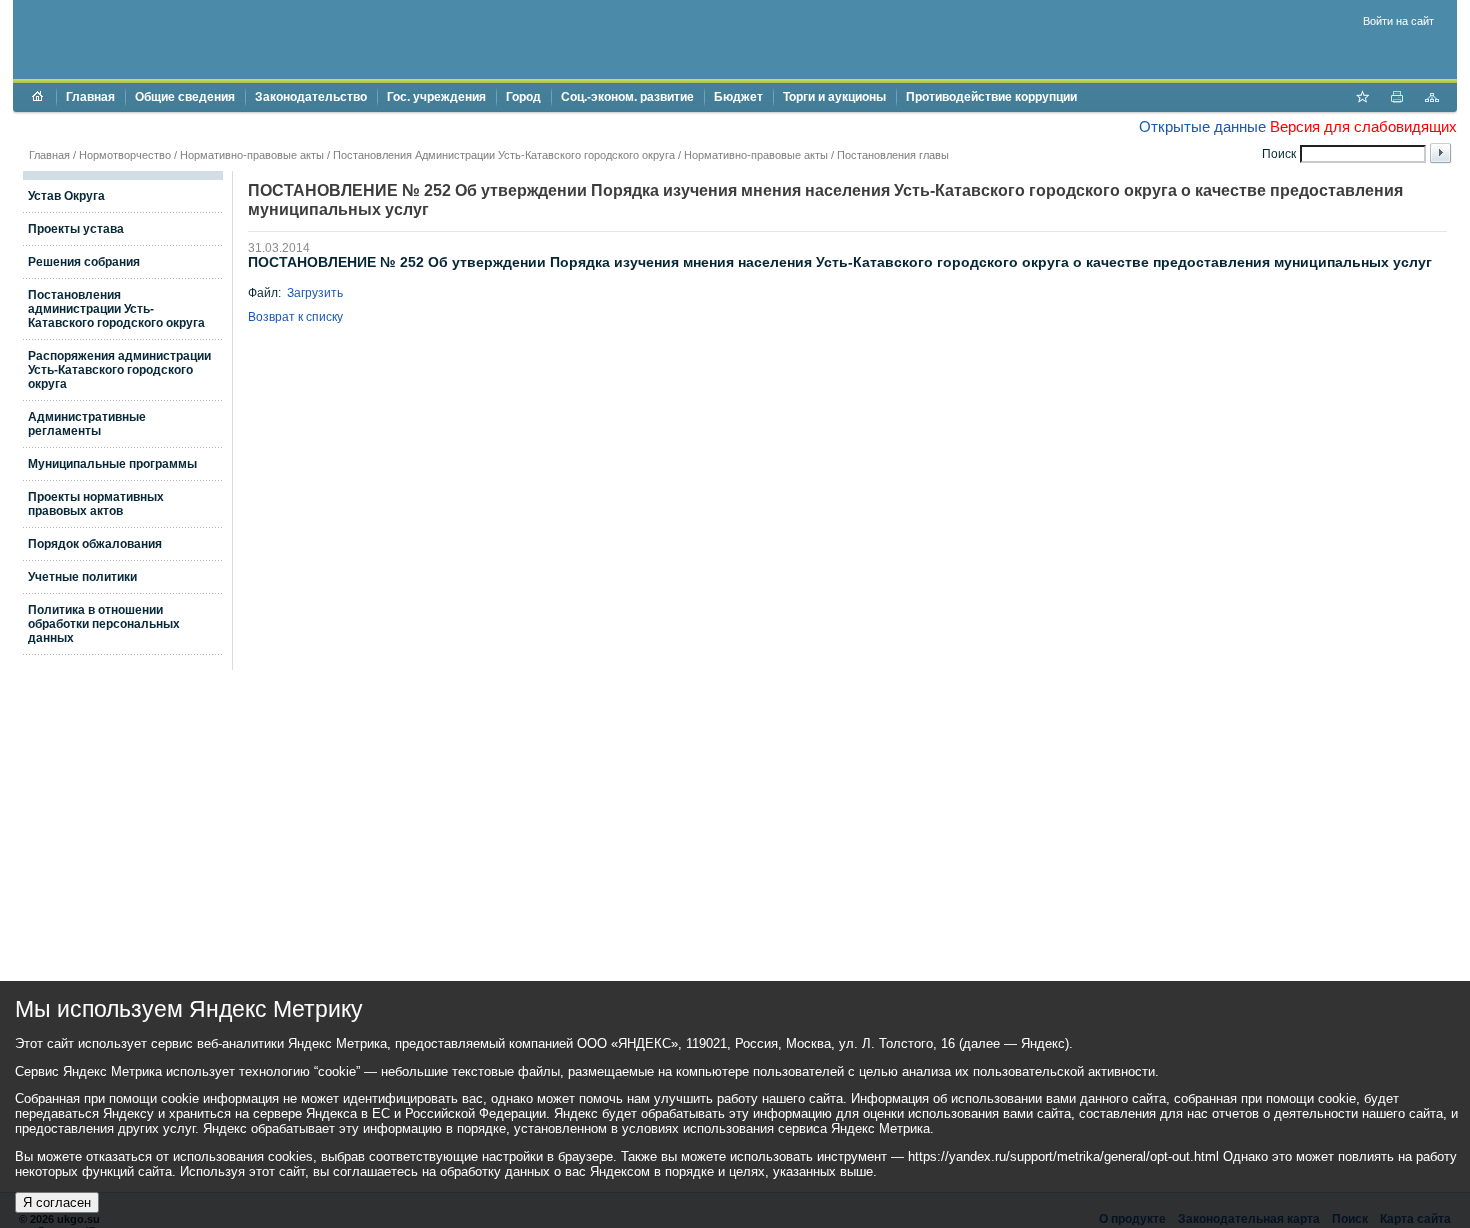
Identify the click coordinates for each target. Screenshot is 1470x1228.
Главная (90, 97)
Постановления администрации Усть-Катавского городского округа (116, 309)
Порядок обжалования (95, 544)
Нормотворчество (125, 155)
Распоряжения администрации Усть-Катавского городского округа (119, 370)
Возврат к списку (295, 317)
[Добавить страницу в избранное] (1362, 99)
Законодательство (311, 97)
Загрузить (315, 293)
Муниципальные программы (112, 464)
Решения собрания (84, 262)
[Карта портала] (1432, 99)
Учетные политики (82, 577)
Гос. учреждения (436, 97)
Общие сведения (185, 97)
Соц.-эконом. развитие (627, 97)
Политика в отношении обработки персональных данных (104, 624)
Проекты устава (76, 229)
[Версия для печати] (1397, 99)
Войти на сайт (1398, 21)
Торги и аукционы (834, 97)
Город (523, 97)
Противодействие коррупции (991, 97)
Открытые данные (1202, 126)
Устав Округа (66, 196)
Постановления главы (893, 155)
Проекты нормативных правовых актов (96, 504)
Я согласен (57, 1202)
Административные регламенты (87, 424)
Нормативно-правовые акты (252, 155)
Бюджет (738, 97)
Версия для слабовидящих (1363, 126)
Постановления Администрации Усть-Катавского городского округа (504, 155)
